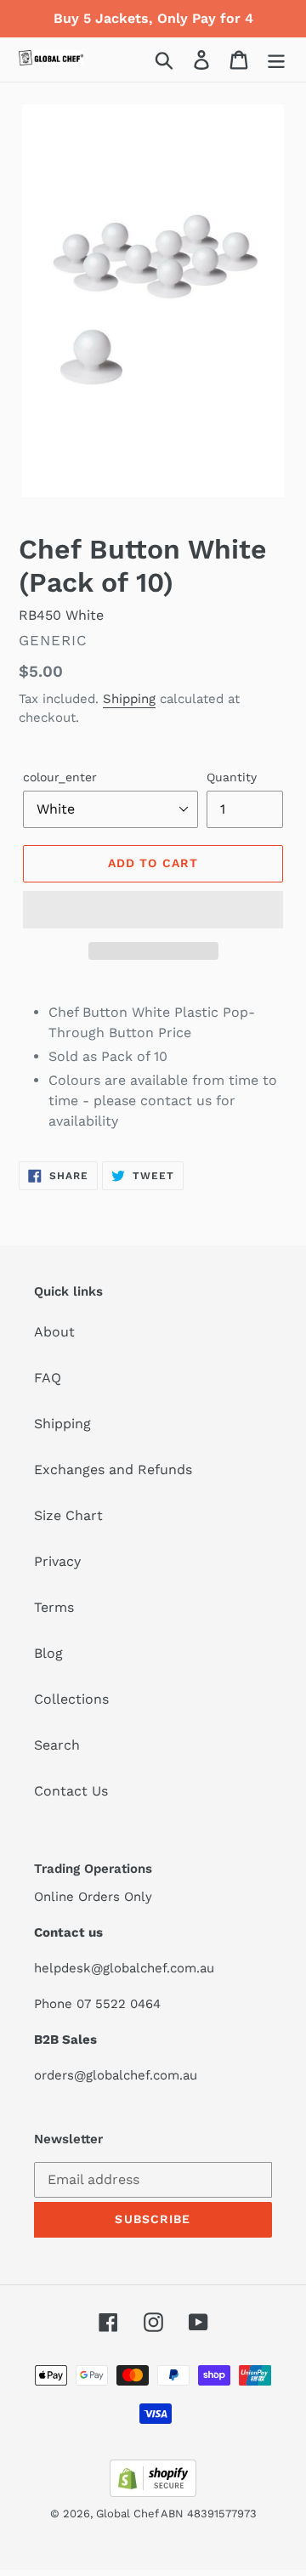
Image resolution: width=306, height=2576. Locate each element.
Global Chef (128, 2514)
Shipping (129, 699)
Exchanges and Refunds (113, 1470)
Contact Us (71, 1791)
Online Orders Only (93, 1897)
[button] (153, 910)
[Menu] (276, 60)
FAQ (48, 1378)
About (54, 1332)
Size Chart (68, 1515)
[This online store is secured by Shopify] (153, 2492)
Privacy (57, 1561)
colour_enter (60, 777)
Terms (54, 1607)
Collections (71, 1699)
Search (57, 1745)
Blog (48, 1653)
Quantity (232, 777)
